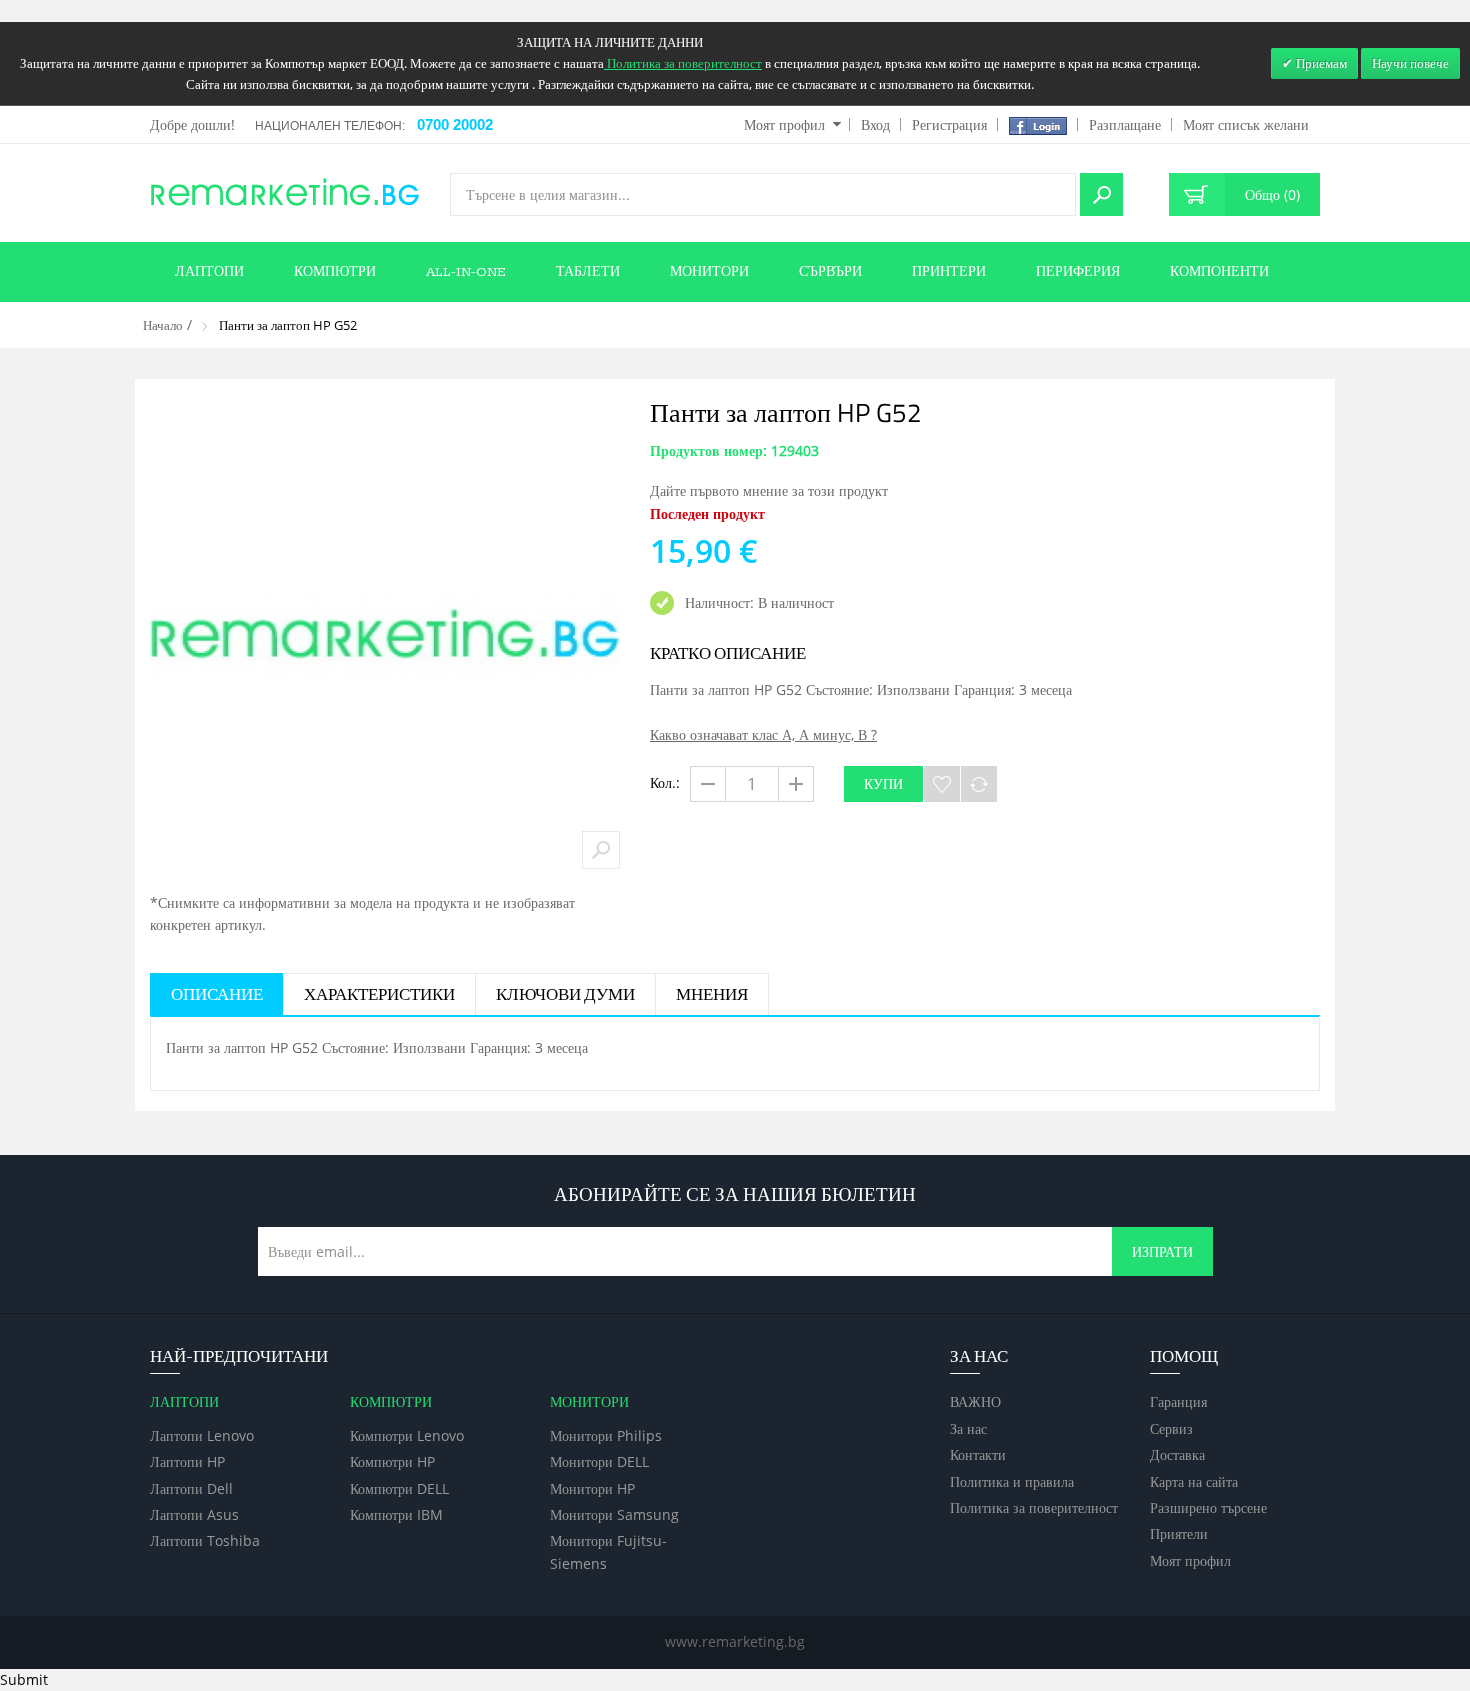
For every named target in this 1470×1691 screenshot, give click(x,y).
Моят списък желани (1246, 124)
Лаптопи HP (187, 1461)
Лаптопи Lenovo (202, 1435)
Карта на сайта (1194, 1481)
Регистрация (949, 124)
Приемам (1320, 63)
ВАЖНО (975, 1401)
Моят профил (784, 124)
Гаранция (1178, 1401)
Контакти (978, 1454)
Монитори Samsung (614, 1514)
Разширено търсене (1208, 1507)
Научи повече (1410, 63)
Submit (24, 1679)
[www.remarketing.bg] (285, 190)
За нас (968, 1428)
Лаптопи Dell (191, 1488)
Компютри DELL (399, 1488)
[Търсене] (1101, 194)
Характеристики (379, 995)
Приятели (1179, 1533)
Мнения (712, 995)
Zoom (601, 850)
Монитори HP (592, 1488)
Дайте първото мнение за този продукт (769, 490)
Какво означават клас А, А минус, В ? (763, 734)
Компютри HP (392, 1461)
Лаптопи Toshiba (205, 1540)
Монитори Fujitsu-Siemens (608, 1551)
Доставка (1177, 1454)
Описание (217, 995)
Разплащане (1125, 124)
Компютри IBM (396, 1514)
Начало (163, 325)
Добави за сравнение (979, 784)
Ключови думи (565, 995)
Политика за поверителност (1034, 1507)
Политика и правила (1012, 1481)
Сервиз (1171, 1428)
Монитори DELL (599, 1461)
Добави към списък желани (942, 784)
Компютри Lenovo (407, 1435)
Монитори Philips (606, 1435)
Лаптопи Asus (194, 1514)
